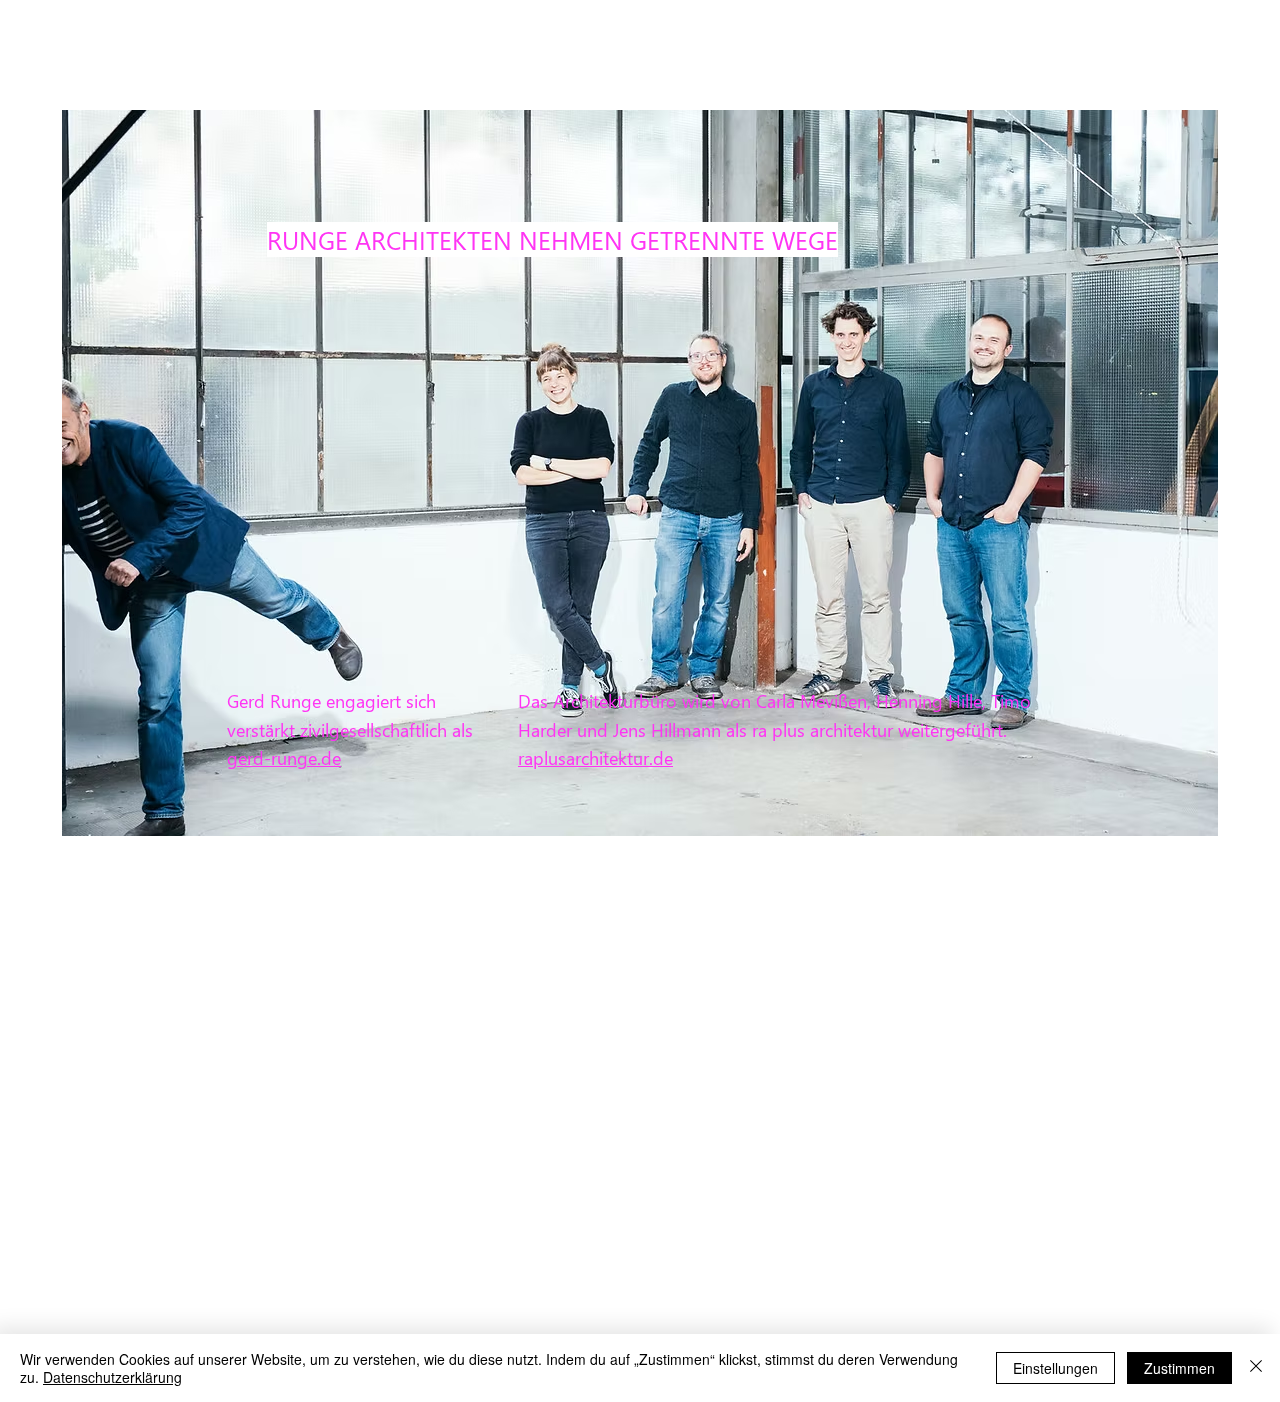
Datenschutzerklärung (112, 1377)
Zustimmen (1179, 1368)
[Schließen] (1256, 1368)
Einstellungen (1055, 1368)
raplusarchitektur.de (595, 757)
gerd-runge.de (284, 757)
